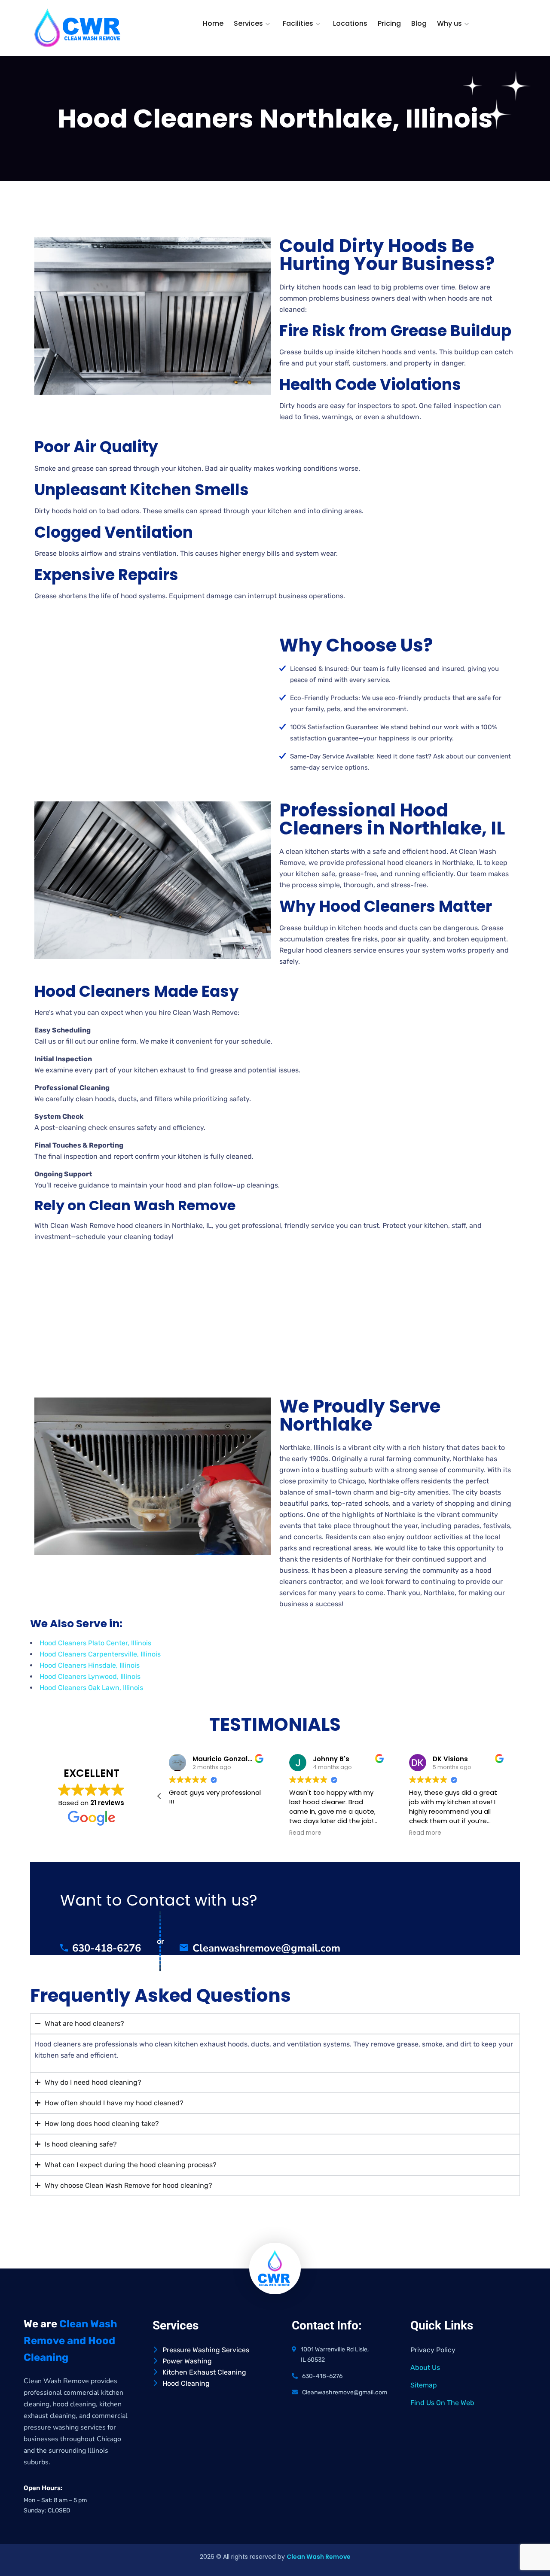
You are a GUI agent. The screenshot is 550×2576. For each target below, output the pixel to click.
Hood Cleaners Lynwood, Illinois (90, 1676)
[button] (159, 1796)
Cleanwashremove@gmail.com (266, 1948)
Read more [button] (305, 1833)
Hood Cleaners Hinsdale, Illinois (90, 1665)
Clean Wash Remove (319, 2557)
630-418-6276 (107, 1948)
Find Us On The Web (442, 2403)
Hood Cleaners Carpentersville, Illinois (100, 1654)
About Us (425, 2367)
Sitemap (424, 2385)
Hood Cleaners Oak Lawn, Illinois (91, 1688)
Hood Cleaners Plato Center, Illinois (95, 1643)
